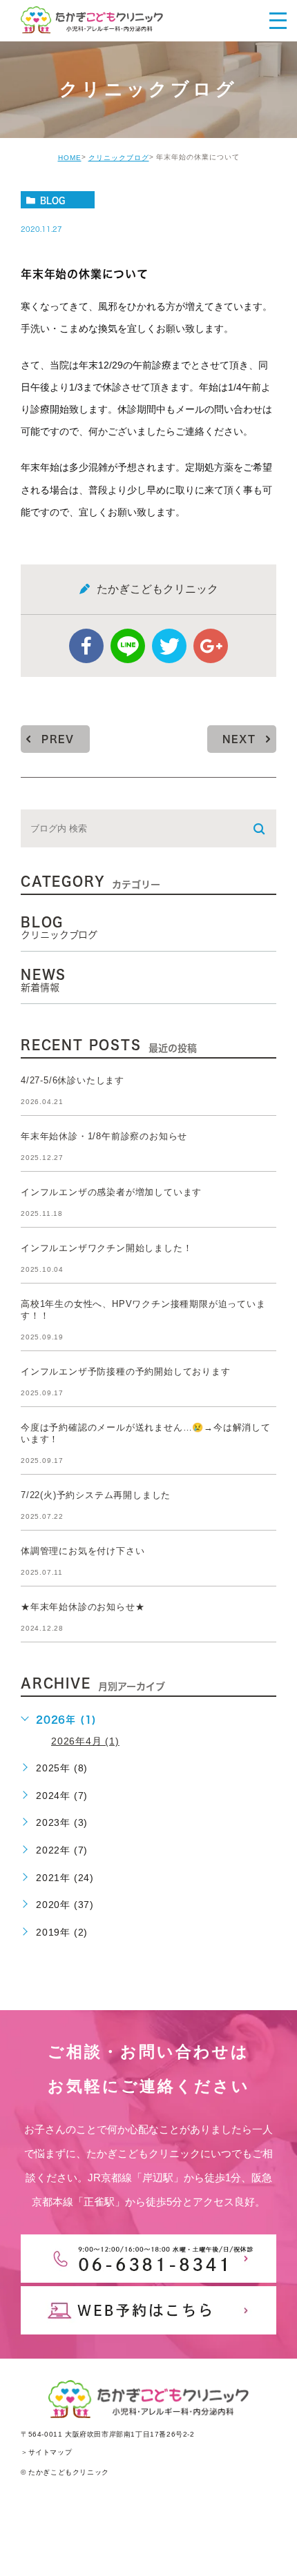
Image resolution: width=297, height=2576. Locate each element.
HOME (70, 158)
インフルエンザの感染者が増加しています (111, 1193)
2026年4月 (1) (85, 1741)
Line (128, 646)
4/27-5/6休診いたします (73, 1081)
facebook (86, 646)
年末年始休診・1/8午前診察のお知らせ (104, 1137)
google (211, 646)
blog (52, 200)
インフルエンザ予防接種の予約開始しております (126, 1372)
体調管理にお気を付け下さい (83, 1552)
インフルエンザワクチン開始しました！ (106, 1249)
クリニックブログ (119, 158)
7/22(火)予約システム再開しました (96, 1496)
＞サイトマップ (46, 2452)
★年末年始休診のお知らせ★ (83, 1607)
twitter (169, 646)
